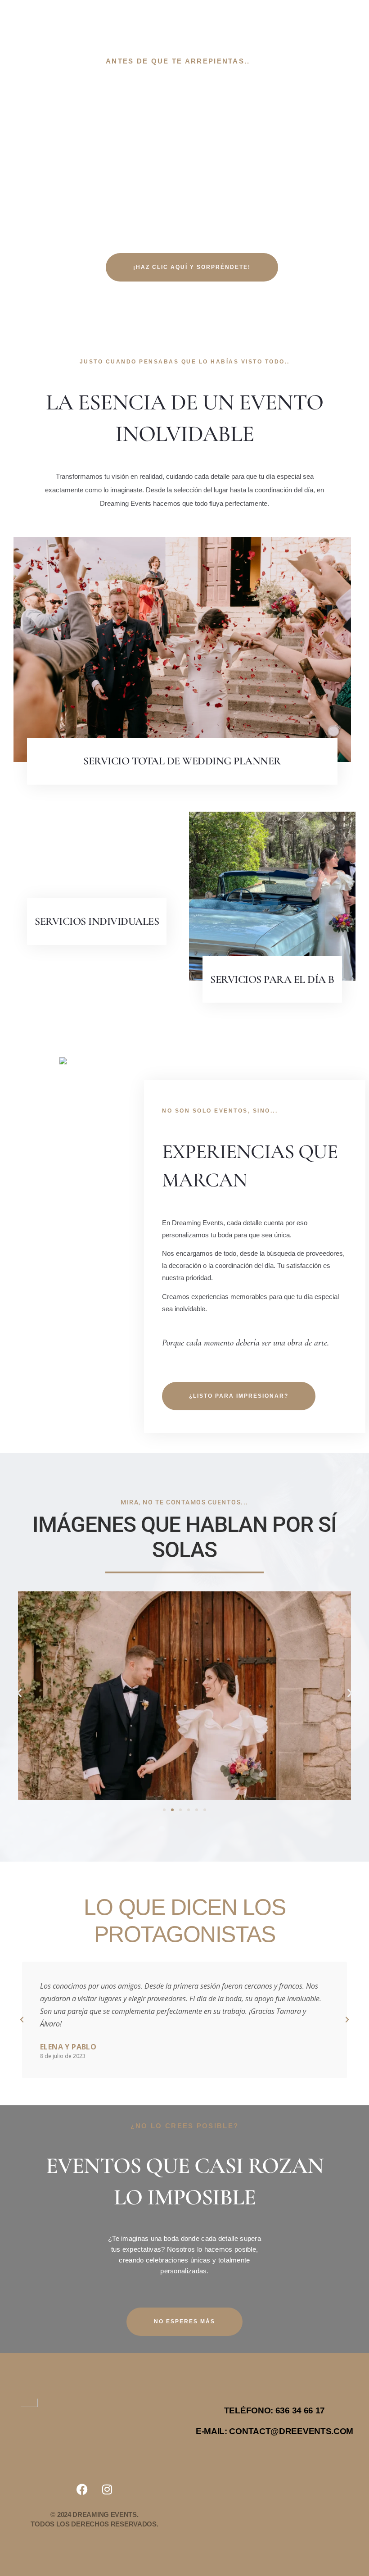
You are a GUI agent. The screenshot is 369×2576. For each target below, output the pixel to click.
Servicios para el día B (272, 979)
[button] (19, 1692)
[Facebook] (82, 2490)
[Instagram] (107, 2490)
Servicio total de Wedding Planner (182, 761)
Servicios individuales (97, 921)
